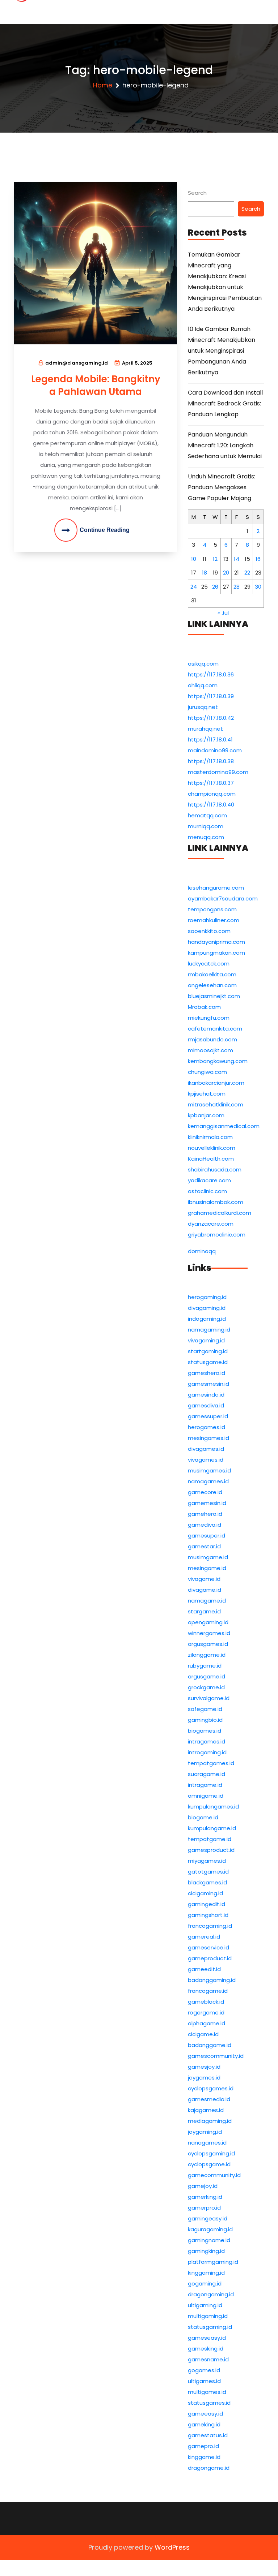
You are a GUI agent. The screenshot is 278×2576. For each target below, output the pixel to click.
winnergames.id (209, 1633)
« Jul (223, 613)
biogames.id (205, 1731)
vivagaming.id (206, 1340)
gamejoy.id (203, 2186)
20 (226, 573)
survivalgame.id (209, 1698)
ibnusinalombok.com (216, 1202)
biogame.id (203, 1817)
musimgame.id (208, 1557)
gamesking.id (206, 2349)
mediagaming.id (210, 2121)
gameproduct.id (210, 1958)
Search (197, 193)
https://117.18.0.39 (211, 696)
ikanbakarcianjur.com (216, 1083)
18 (205, 573)
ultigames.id (204, 2381)
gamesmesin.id (208, 1384)
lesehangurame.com (216, 888)
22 (247, 573)
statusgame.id (208, 1362)
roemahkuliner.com (214, 920)
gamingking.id (206, 2251)
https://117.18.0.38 (211, 761)
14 (237, 559)
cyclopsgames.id (211, 2088)
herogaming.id (207, 1297)
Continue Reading (105, 530)
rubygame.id (205, 1666)
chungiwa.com (207, 1072)
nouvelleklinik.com (212, 1148)
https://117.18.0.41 (210, 739)
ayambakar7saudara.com (223, 898)
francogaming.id (210, 1926)
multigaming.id (208, 2316)
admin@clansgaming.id (77, 363)
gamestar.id (204, 1546)
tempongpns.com (212, 909)
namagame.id (207, 1601)
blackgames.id (207, 1882)
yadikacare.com (209, 1180)
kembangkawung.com (218, 1061)
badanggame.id (210, 2045)
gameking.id (204, 2424)
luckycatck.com (209, 964)
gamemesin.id (207, 1503)
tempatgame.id (210, 1839)
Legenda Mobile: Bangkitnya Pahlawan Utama (96, 385)
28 (237, 587)
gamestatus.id (208, 2435)
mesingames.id (208, 1438)
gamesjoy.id (204, 2067)
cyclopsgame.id (209, 2164)
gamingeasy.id (208, 2218)
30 (258, 587)
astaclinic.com (207, 1191)
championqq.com (212, 794)
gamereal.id (204, 1937)
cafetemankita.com (215, 1029)
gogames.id (204, 2370)
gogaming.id (205, 2283)
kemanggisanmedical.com (224, 1126)
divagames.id (206, 1449)
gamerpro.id (204, 2208)
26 (215, 587)
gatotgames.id (208, 1872)
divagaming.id (207, 1308)
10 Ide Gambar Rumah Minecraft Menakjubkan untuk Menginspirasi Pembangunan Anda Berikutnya (222, 351)
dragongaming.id (211, 2294)
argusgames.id (208, 1644)
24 (194, 587)
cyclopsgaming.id (211, 2153)
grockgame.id (206, 1687)
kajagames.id (206, 2110)
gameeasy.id (205, 2414)
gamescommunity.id (216, 2056)
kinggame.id (204, 2457)
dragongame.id (209, 2468)
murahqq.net (205, 729)
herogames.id (207, 1427)
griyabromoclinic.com (217, 1235)
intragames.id (207, 1741)
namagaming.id (209, 1330)
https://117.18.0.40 (211, 805)
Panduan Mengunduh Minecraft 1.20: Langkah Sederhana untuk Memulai (225, 445)
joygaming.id (205, 2132)
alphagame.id (207, 2023)
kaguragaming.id (210, 2229)
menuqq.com (206, 837)
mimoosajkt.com (210, 1050)
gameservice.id (208, 1947)
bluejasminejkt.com (214, 996)
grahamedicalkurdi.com (220, 1213)
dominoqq (202, 1251)
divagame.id (205, 1590)
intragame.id (205, 1785)
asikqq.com (203, 664)
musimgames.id (209, 1470)
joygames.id (204, 2078)
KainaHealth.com (211, 1159)
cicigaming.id (205, 1893)
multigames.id (207, 2392)
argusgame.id (207, 1676)
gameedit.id (204, 1969)
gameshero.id (207, 1373)
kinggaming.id (206, 2273)
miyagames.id (207, 1861)
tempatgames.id (211, 1763)
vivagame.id (204, 1579)
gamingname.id (209, 2240)
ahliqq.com (203, 685)
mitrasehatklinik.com (216, 1104)
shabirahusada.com (215, 1169)
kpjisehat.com (207, 1094)
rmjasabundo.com (212, 1039)
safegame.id (205, 1709)
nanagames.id (207, 2143)
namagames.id (208, 1481)
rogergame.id (206, 2012)
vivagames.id (206, 1460)
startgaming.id (208, 1351)
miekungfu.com (209, 1018)
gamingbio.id (205, 1720)
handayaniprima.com (216, 942)
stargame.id (204, 1611)
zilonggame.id (207, 1655)
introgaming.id (207, 1752)
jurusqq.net (203, 707)
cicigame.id (203, 2034)
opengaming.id (208, 1622)
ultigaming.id (205, 2305)
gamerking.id (205, 2197)
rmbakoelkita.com (212, 974)
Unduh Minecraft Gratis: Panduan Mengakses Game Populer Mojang (222, 487)
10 (194, 559)
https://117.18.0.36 (211, 674)
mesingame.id (207, 1568)
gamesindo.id (206, 1395)
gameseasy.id (207, 2338)
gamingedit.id (207, 1904)
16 (258, 559)
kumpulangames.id (213, 1807)
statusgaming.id (210, 2327)
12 (215, 559)
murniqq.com (206, 826)
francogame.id (208, 1991)
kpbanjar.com (206, 1115)
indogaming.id (207, 1319)
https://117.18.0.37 (211, 783)
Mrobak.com (204, 1007)
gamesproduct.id (211, 1850)
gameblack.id (206, 2002)
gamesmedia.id (209, 2099)
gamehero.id (205, 1514)
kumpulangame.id (212, 1828)
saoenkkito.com (209, 931)
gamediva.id (205, 1525)
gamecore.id (205, 1492)
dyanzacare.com (211, 1224)
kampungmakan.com (216, 953)
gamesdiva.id (206, 1405)
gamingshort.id (208, 1915)
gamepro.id (203, 2446)
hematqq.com (207, 815)
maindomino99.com (215, 750)
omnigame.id (206, 1796)
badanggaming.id (212, 1980)
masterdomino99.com (218, 772)
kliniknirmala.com (210, 1137)
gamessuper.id (208, 1416)
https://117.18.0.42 (211, 718)
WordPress (172, 2547)
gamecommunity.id (214, 2175)
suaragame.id (207, 1774)
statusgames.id (209, 2403)
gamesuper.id (207, 1536)
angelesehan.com (212, 985)
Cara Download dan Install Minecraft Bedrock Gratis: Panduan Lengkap (225, 403)
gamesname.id (208, 2359)
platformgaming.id (213, 2262)
